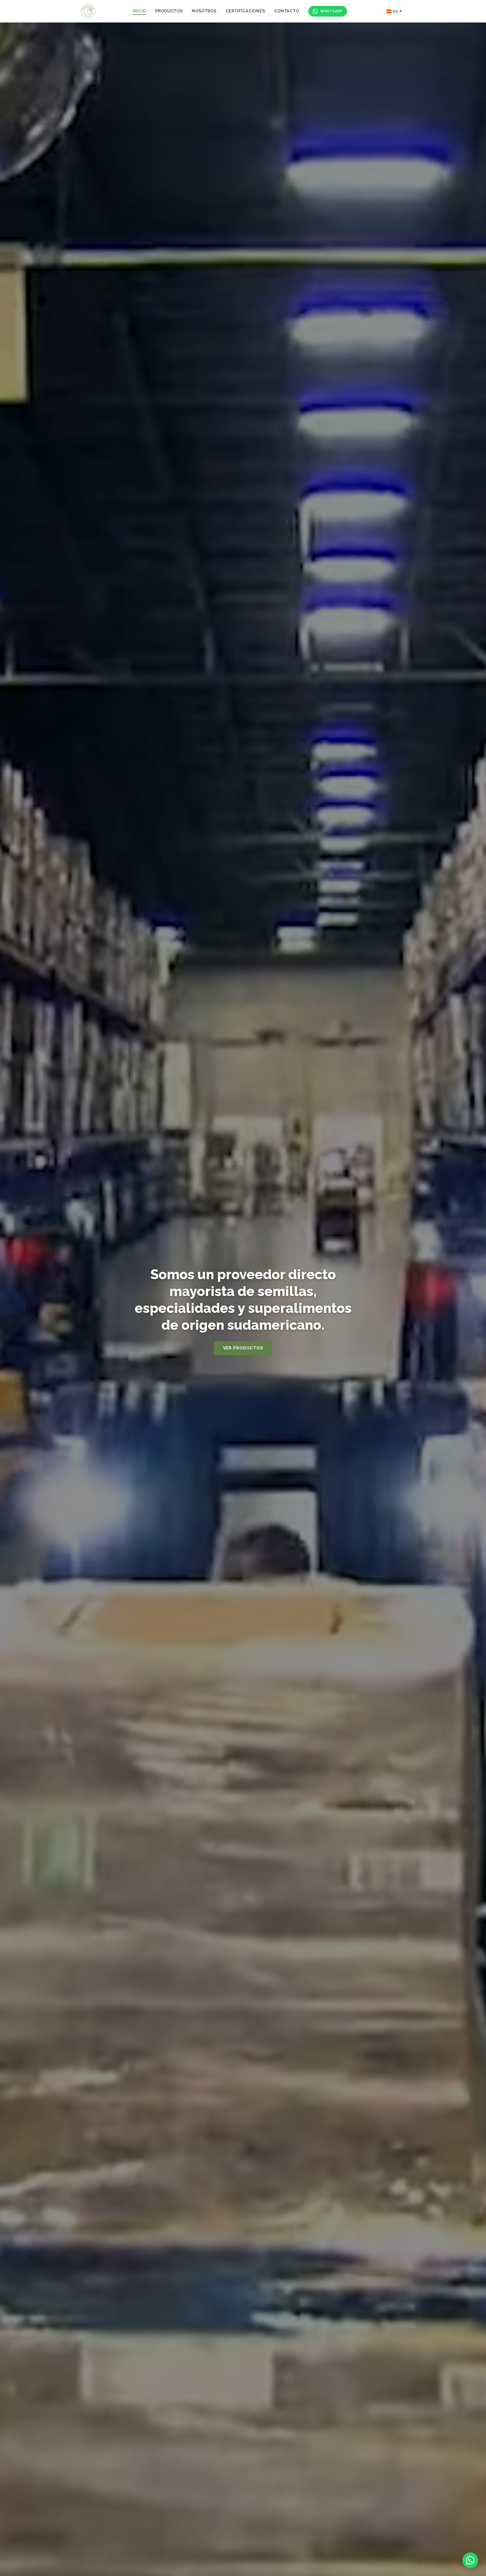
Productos (169, 11)
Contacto (287, 11)
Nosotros (204, 11)
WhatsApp (331, 11)
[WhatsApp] (470, 2560)
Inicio (139, 11)
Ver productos (243, 1348)
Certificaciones (245, 11)
